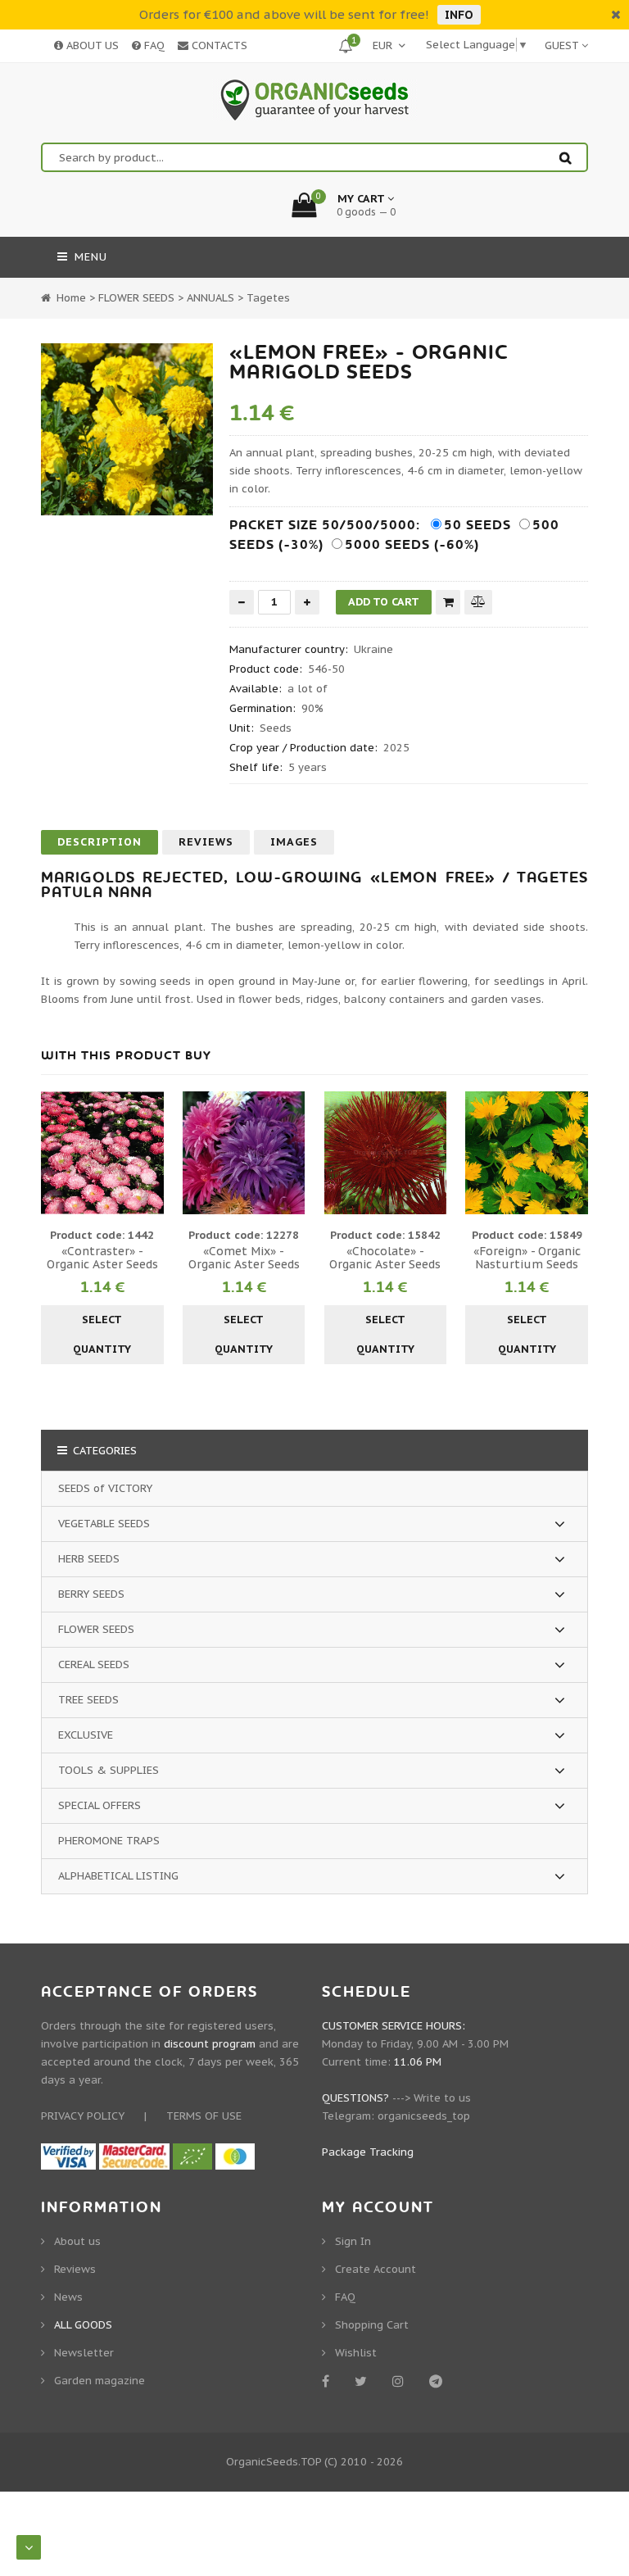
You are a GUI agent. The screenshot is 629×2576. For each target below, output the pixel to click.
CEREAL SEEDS (94, 1664)
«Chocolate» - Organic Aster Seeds (385, 1258)
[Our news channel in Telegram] (439, 2381)
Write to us (442, 2098)
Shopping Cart (372, 2325)
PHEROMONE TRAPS (109, 1841)
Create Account (376, 2269)
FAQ (153, 45)
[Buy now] (448, 602)
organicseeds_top (424, 2116)
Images (294, 842)
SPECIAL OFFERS (100, 1805)
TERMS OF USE (204, 2116)
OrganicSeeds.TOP (274, 2462)
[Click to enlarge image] (127, 429)
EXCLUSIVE (86, 1735)
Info (459, 15)
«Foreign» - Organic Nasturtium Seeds (527, 1258)
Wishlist (356, 2353)
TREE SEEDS (88, 1700)
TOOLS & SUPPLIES (109, 1770)
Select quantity (102, 1334)
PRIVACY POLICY (83, 2116)
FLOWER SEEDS (96, 1629)
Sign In (353, 2241)
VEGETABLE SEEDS (104, 1524)
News (68, 2297)
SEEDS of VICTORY (105, 1488)
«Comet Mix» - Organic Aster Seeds (244, 1258)
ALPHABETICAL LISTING (118, 1876)
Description (100, 842)
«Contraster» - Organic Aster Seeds (102, 1258)
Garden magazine (100, 2381)
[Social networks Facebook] (328, 2381)
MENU (89, 257)
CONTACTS (218, 45)
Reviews (206, 842)
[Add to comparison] (478, 602)
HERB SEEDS (89, 1559)
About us (77, 2241)
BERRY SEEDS (91, 1594)
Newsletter (84, 2353)
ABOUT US (91, 45)
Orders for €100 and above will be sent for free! (284, 14)
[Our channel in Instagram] (401, 2381)
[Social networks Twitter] (364, 2381)
